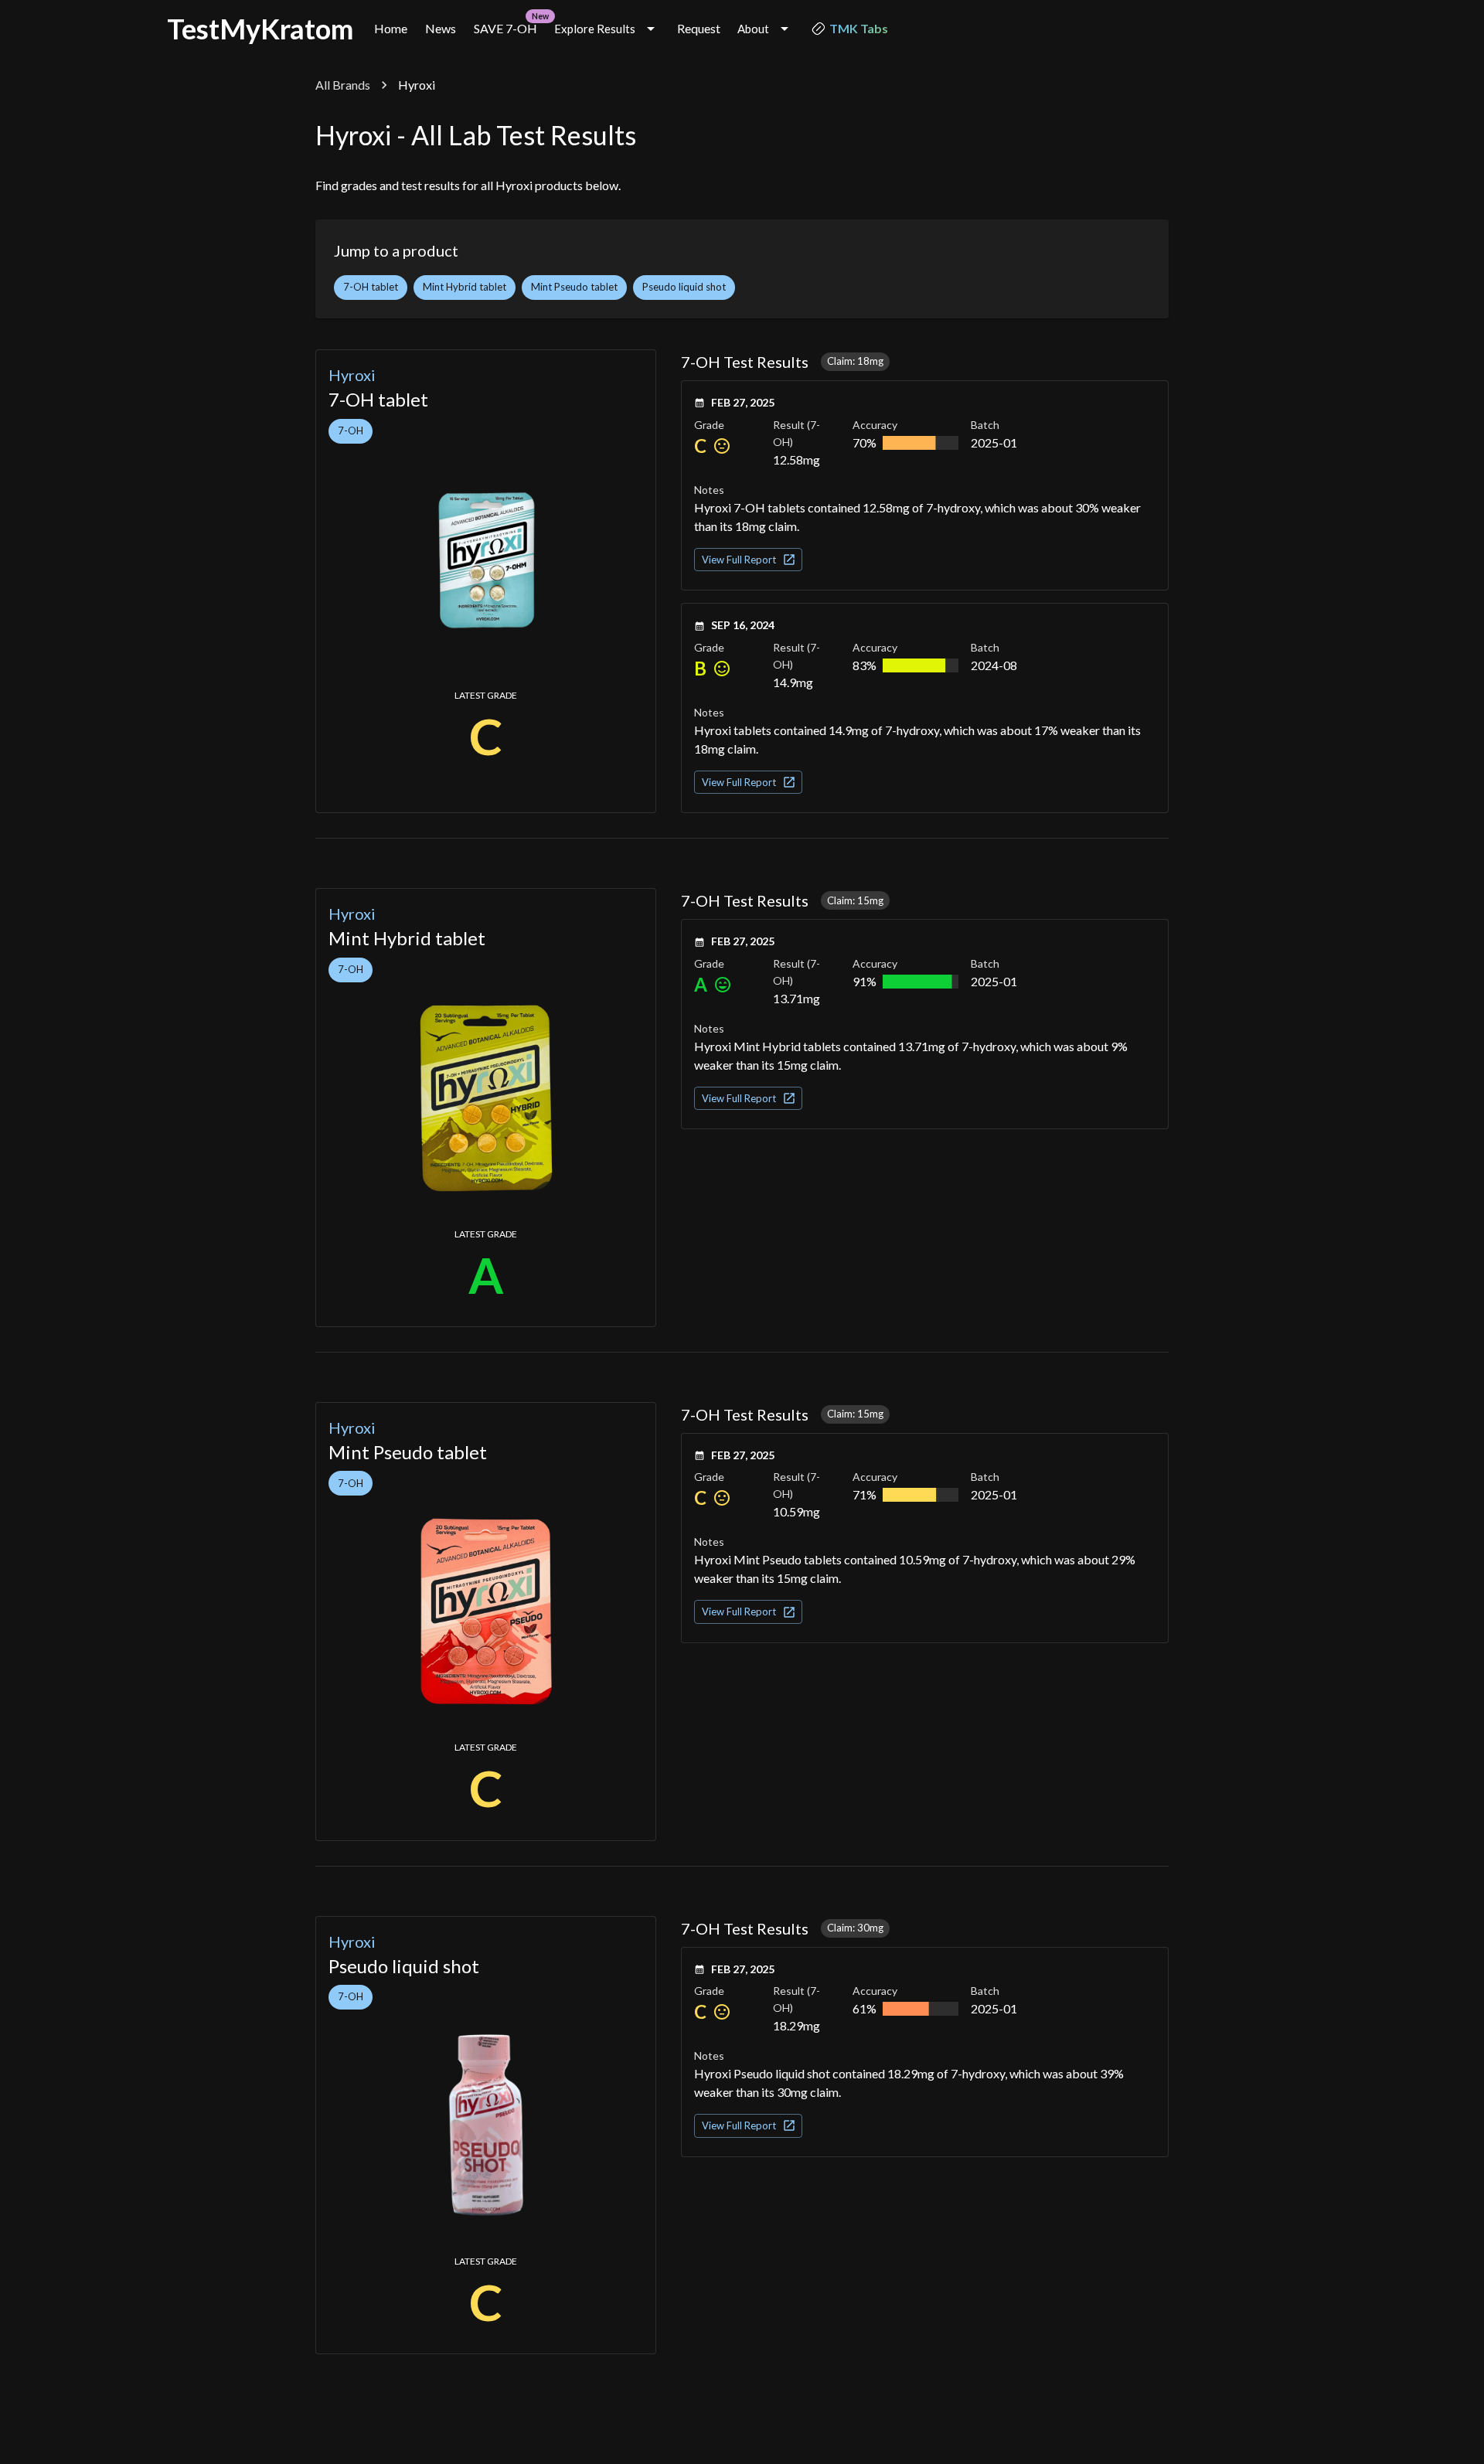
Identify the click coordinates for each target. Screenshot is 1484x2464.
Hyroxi (352, 375)
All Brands (343, 85)
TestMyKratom (260, 29)
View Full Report (739, 560)
